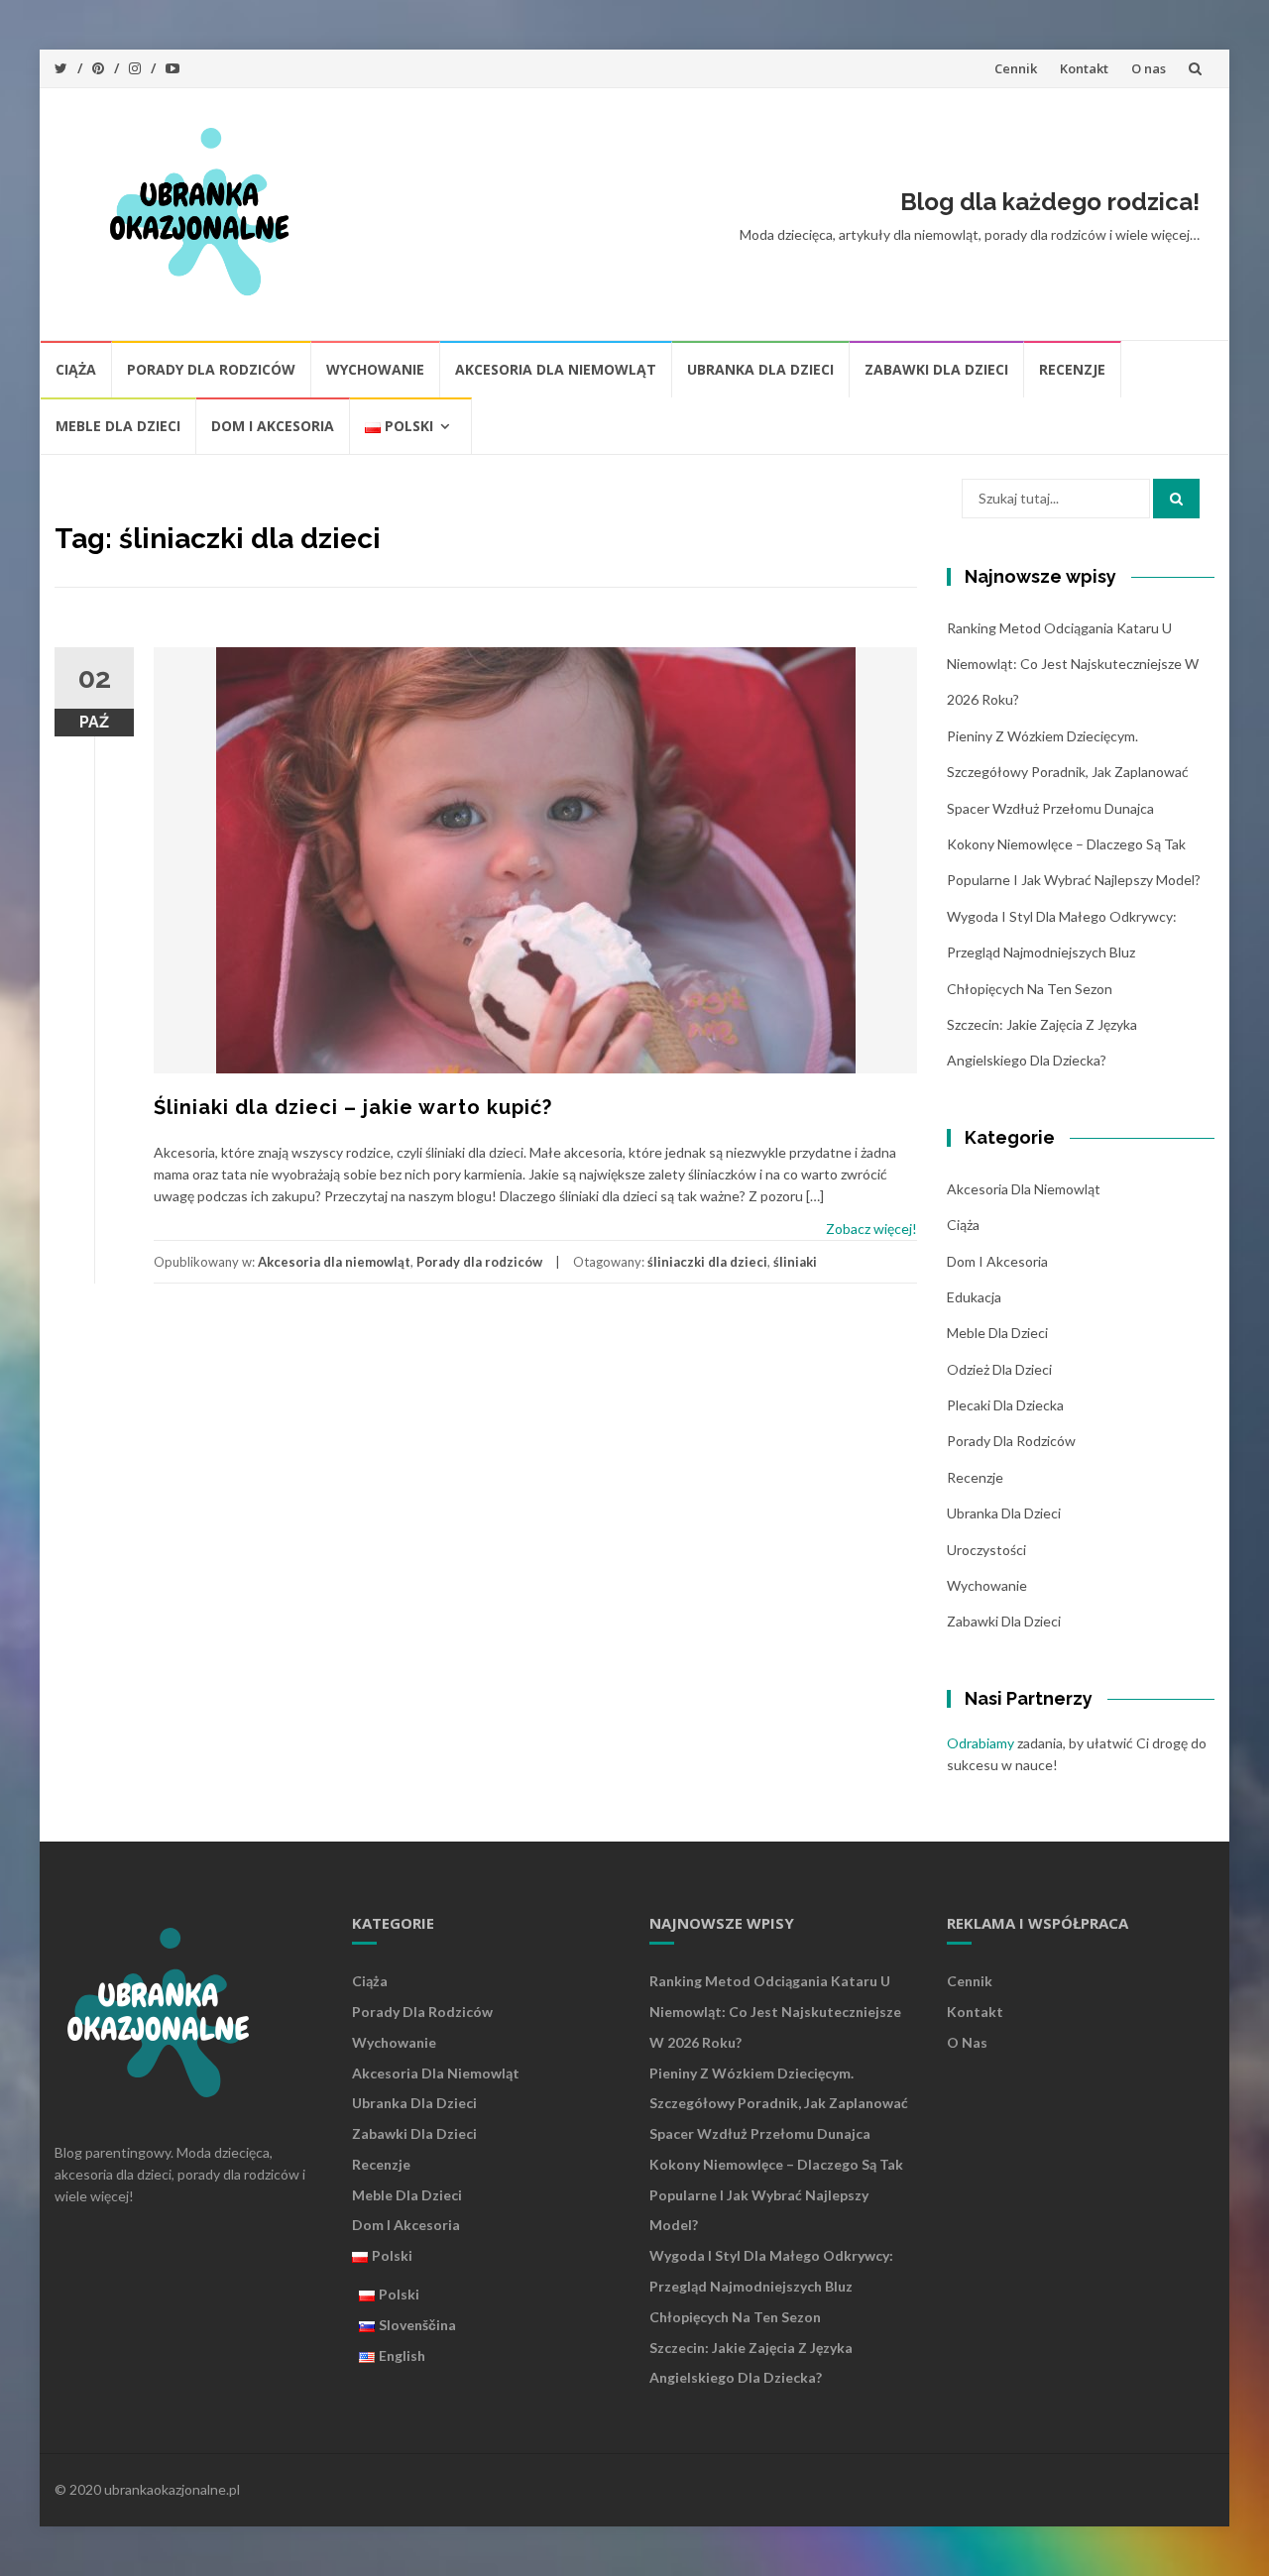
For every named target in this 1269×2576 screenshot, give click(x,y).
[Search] (1176, 499)
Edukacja (974, 1297)
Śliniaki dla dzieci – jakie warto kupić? (353, 1107)
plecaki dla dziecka (1005, 1405)
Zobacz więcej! (871, 1229)
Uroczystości (986, 1550)
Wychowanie (375, 369)
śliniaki (795, 1262)
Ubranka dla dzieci (760, 369)
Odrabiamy (981, 1743)
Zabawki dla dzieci (936, 369)
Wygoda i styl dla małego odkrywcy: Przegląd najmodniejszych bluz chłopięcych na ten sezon (1062, 952)
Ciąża (76, 369)
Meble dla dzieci (118, 426)
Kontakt (1084, 68)
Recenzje (1072, 369)
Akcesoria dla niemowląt (556, 369)
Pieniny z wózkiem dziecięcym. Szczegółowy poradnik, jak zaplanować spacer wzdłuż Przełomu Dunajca (1068, 772)
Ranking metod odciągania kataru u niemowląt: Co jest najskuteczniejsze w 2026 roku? (1073, 664)
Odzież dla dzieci (999, 1369)
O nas (1149, 68)
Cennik (1016, 68)
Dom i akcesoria (273, 426)
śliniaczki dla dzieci (707, 1262)
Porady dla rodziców (211, 369)
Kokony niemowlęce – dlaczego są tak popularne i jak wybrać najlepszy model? (776, 2195)
